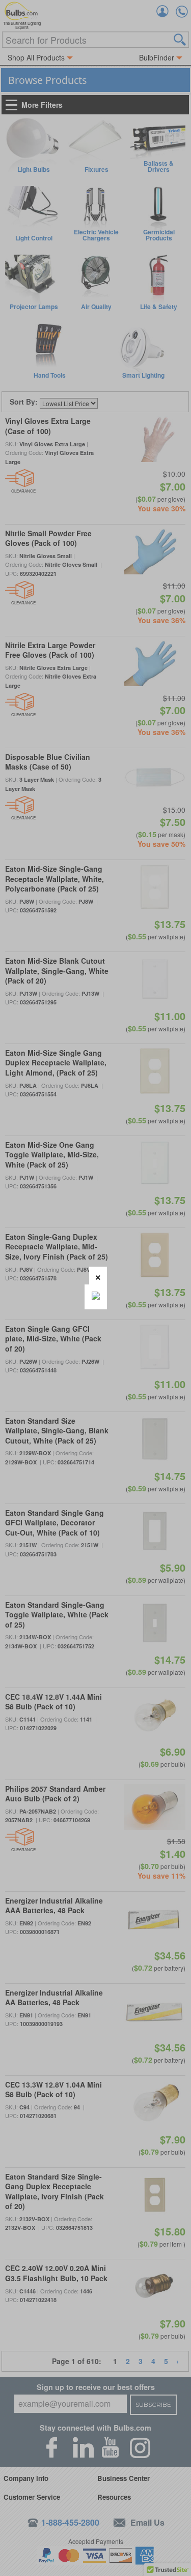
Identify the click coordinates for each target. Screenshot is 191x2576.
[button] (98, 1276)
